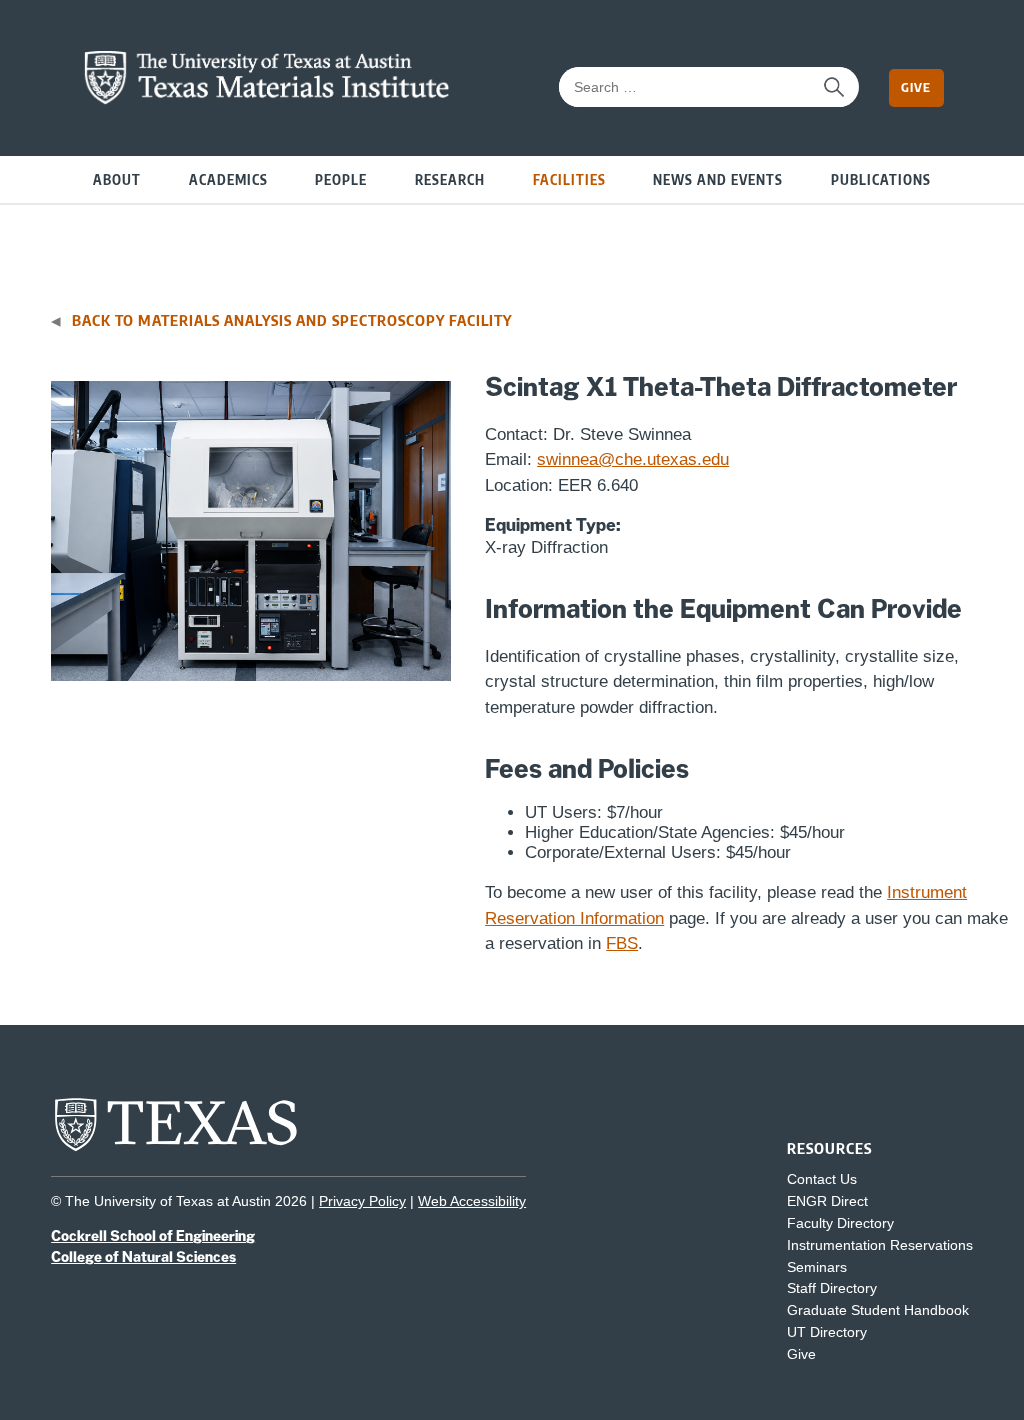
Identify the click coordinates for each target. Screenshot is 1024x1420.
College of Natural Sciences (143, 1257)
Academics (228, 178)
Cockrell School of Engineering (153, 1236)
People (341, 178)
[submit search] (834, 87)
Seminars (817, 1267)
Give (916, 87)
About (117, 178)
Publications (881, 178)
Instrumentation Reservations (880, 1245)
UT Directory (827, 1332)
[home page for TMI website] (267, 99)
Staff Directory (832, 1288)
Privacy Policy (362, 1201)
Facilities (569, 178)
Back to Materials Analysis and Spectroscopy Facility (292, 320)
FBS (622, 943)
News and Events (718, 178)
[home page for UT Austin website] (176, 1149)
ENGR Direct (827, 1201)
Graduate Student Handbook (878, 1310)
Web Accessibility (472, 1201)
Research (450, 178)
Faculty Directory (840, 1223)
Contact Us (822, 1179)
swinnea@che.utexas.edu (633, 459)
